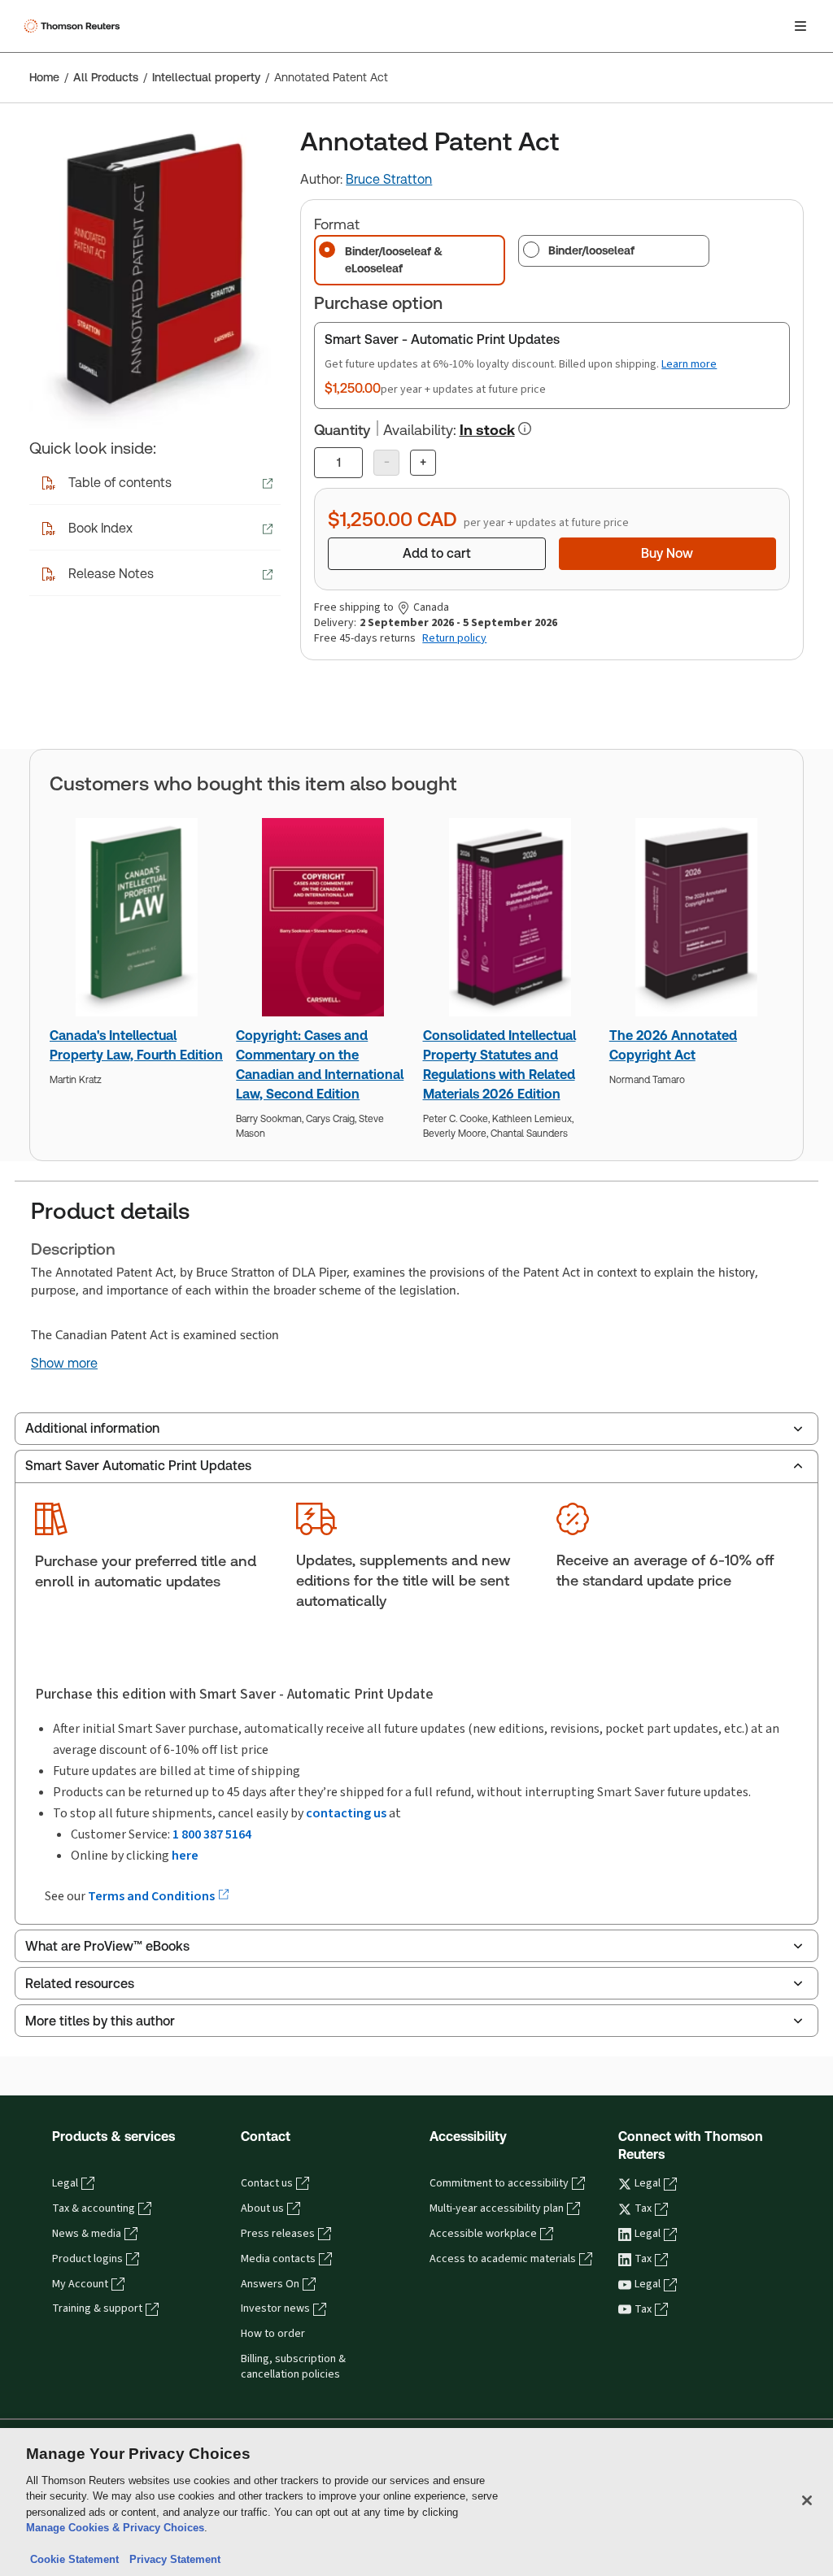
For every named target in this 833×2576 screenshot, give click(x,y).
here (185, 1855)
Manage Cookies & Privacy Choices (115, 2528)
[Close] (807, 2500)
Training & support (97, 2308)
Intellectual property (206, 77)
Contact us (267, 2183)
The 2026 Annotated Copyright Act (673, 1045)
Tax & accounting (94, 2208)
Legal (65, 2183)
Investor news (275, 2308)
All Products (106, 77)
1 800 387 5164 (212, 1834)
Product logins (87, 2259)
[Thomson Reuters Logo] (74, 26)
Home (44, 77)
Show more (64, 1364)
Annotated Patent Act (331, 77)
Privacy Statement (172, 2559)
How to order (273, 2334)
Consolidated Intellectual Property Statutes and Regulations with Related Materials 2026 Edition (499, 1065)
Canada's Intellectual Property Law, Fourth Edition (136, 1045)
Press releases (278, 2234)
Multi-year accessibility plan (497, 2208)
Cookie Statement (74, 2559)
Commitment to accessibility (499, 2183)
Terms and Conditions (153, 1896)
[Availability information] (525, 429)
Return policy (454, 638)
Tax (643, 2208)
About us (262, 2208)
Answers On (270, 2284)
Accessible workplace (483, 2234)
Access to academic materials (503, 2259)
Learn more (689, 364)
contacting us (346, 1813)
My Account (80, 2284)
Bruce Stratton (389, 179)
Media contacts (278, 2259)
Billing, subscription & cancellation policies (293, 2367)
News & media (87, 2234)
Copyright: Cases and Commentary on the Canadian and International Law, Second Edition (320, 1065)
